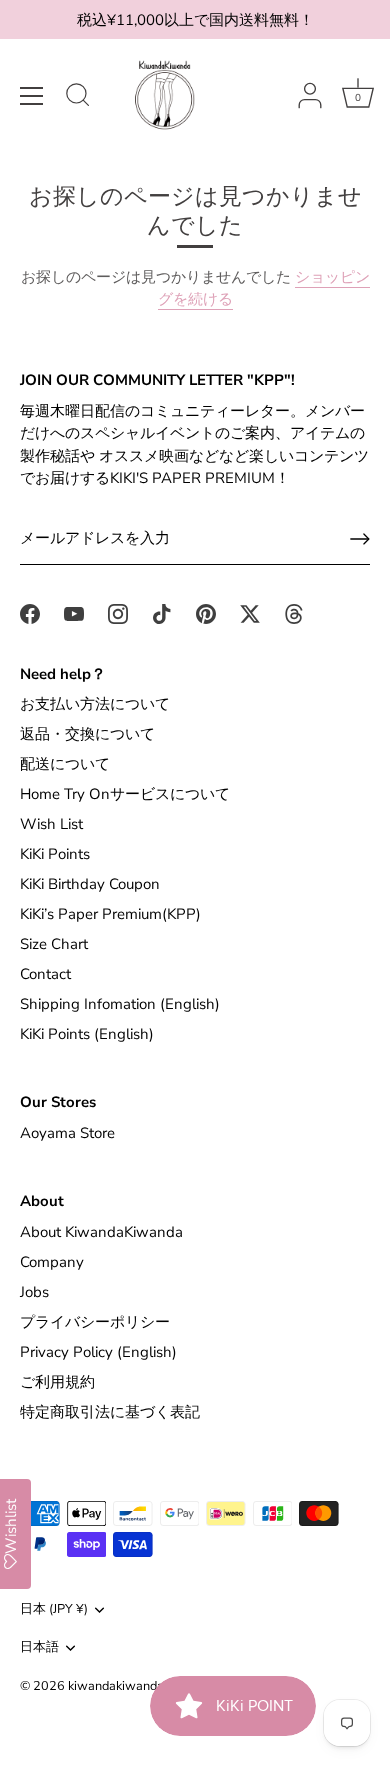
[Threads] (294, 613)
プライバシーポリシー (95, 1322)
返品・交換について (87, 734)
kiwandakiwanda (116, 1686)
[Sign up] (360, 539)
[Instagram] (118, 613)
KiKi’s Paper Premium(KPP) (110, 914)
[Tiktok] (162, 613)
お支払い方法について (95, 704)
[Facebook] (30, 613)
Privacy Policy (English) (98, 1352)
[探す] (78, 98)
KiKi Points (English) (87, 1034)
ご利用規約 (57, 1382)
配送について (65, 764)
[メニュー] (32, 96)
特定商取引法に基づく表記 (110, 1412)
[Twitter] (250, 613)
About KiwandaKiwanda (101, 1232)
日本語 (39, 1648)
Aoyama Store (67, 1133)
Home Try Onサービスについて (125, 794)
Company (52, 1262)
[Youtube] (74, 613)
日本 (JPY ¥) (54, 1610)
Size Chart (54, 944)
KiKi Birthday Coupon (90, 884)
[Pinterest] (206, 613)
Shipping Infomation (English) (120, 1004)
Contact (45, 974)
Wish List (51, 824)
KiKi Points (55, 854)
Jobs (34, 1292)
